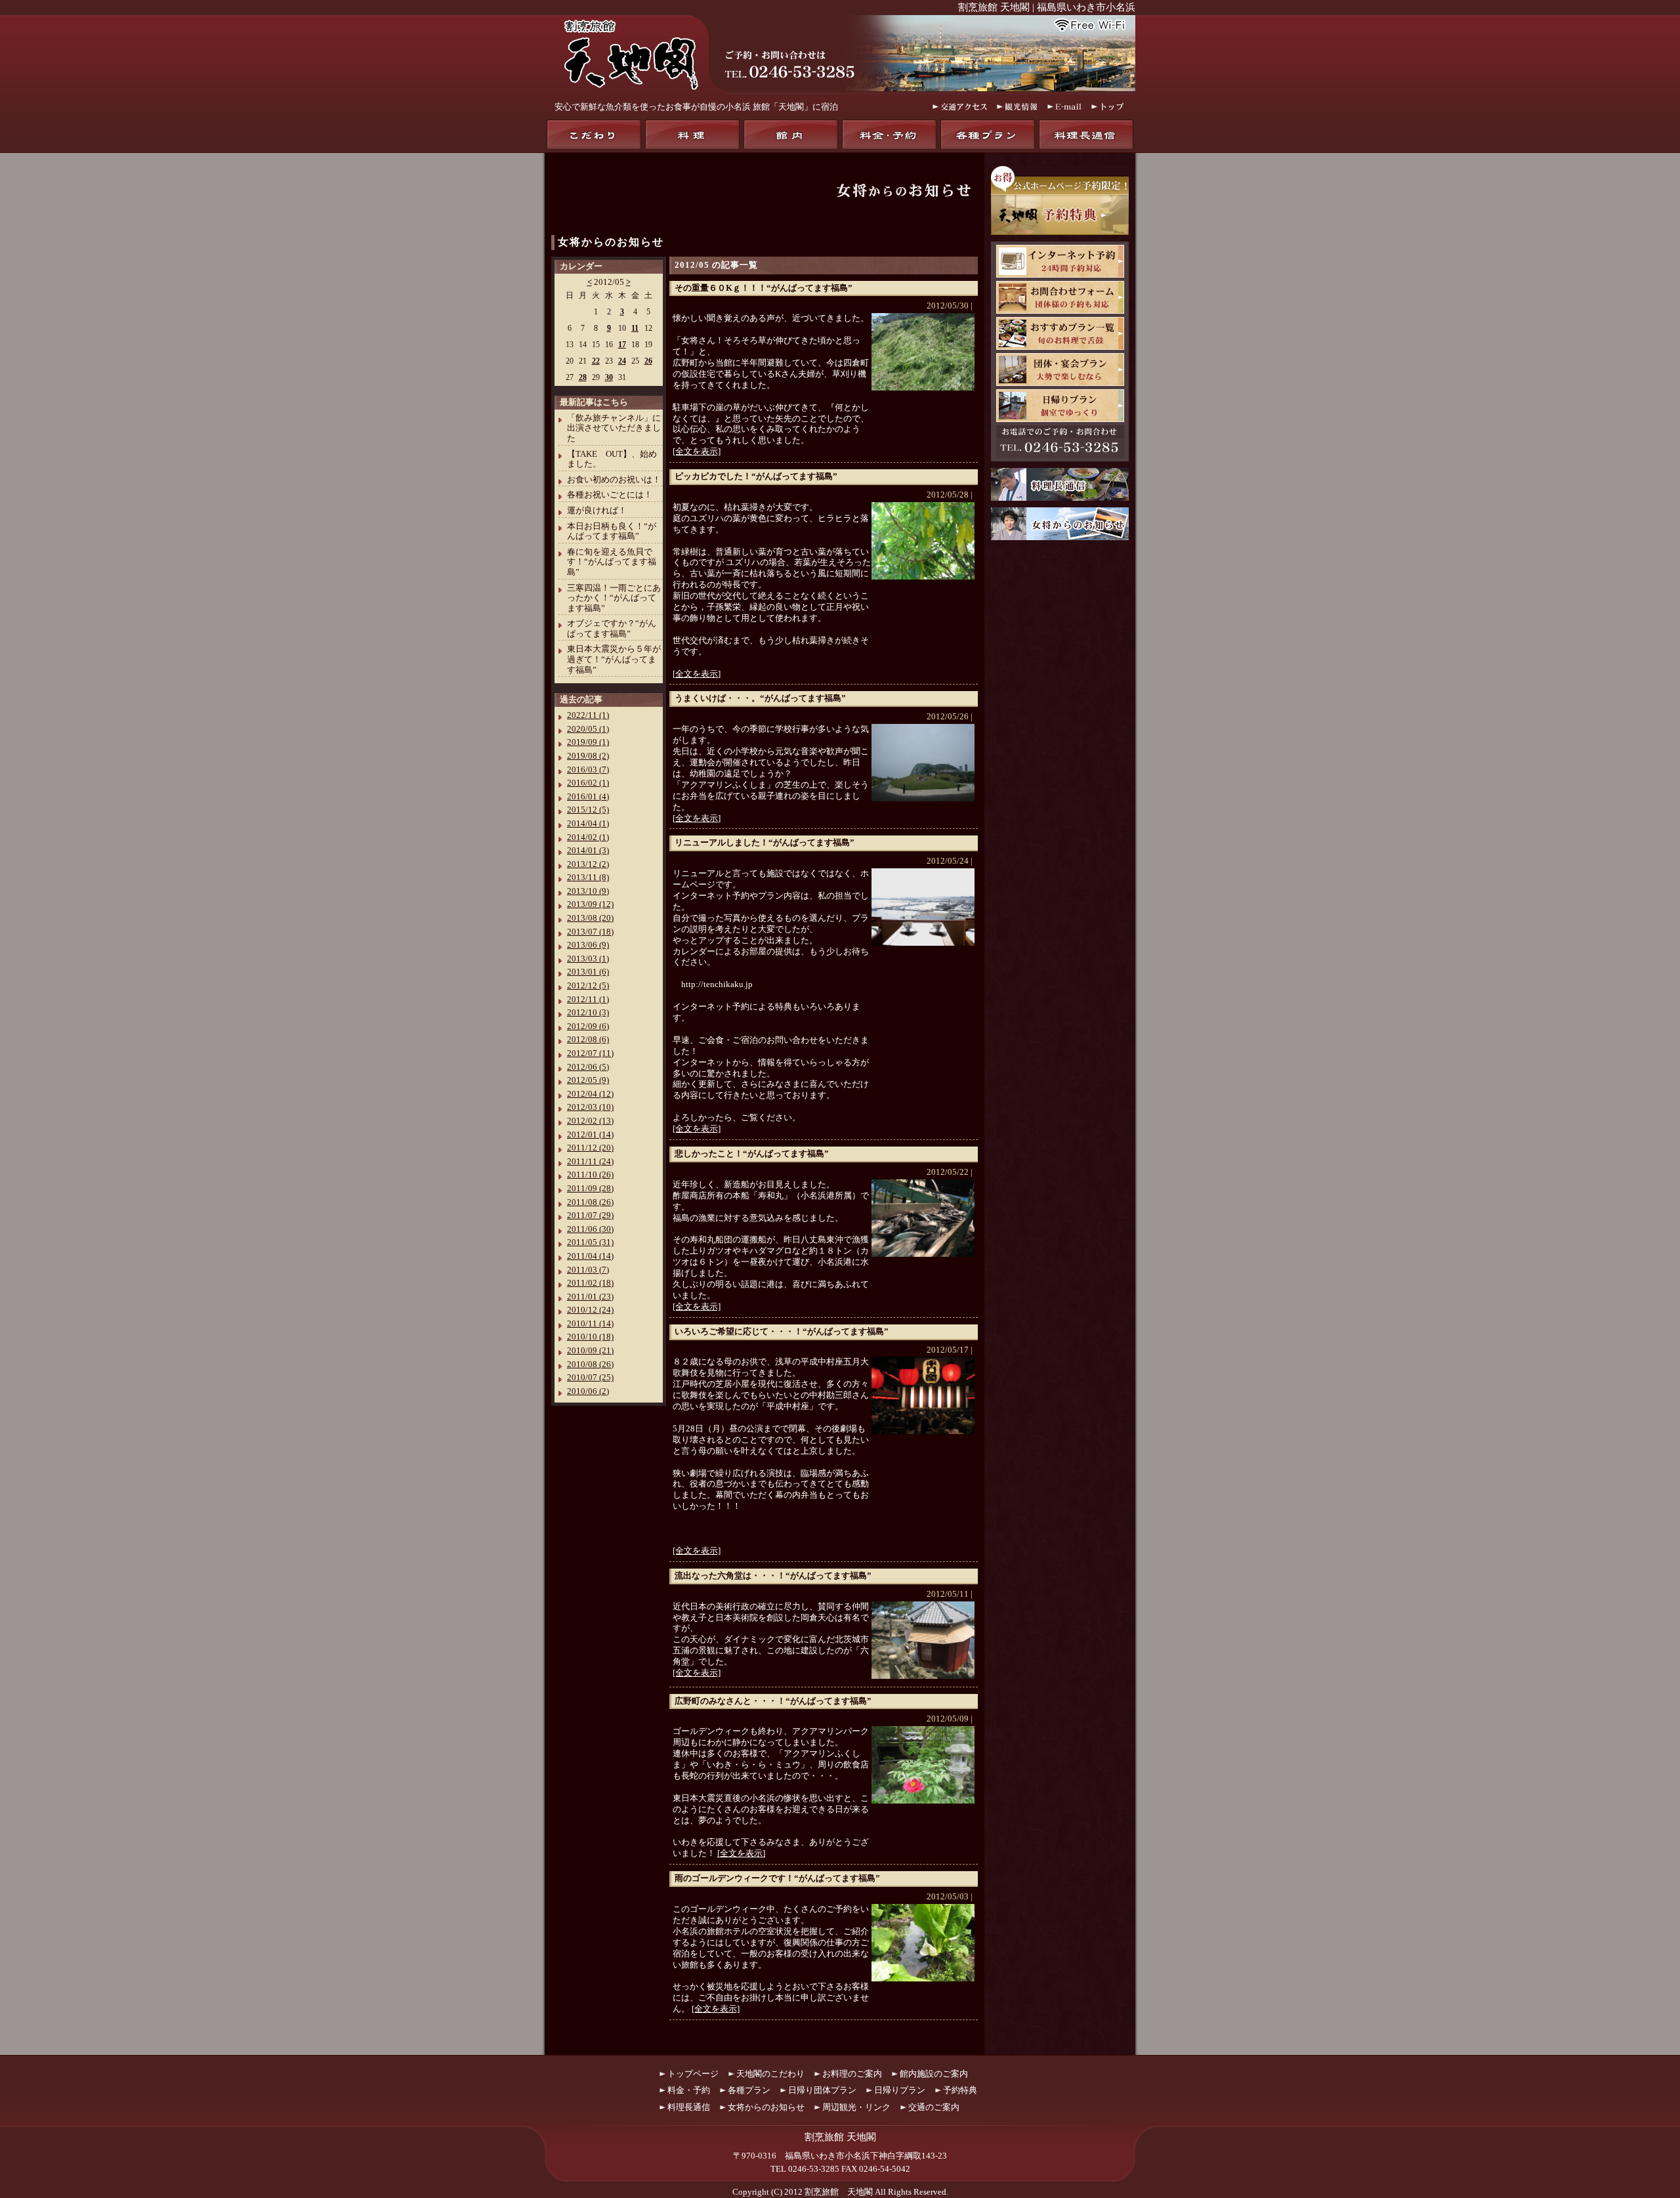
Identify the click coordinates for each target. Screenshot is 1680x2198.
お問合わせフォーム (1060, 297)
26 (648, 361)
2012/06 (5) (588, 1067)
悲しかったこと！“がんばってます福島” (752, 1153)
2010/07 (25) (590, 1377)
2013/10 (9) (588, 891)
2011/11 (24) (590, 1161)
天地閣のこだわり (594, 135)
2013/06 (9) (588, 945)
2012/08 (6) (588, 1039)
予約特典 (960, 2090)
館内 (791, 135)
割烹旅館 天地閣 (839, 2192)
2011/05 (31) (590, 1242)
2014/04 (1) (588, 823)
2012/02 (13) (590, 1121)
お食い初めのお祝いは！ (614, 479)
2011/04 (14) (590, 1256)
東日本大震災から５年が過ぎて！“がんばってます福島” (614, 659)
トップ (1108, 107)
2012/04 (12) (590, 1094)
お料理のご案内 (852, 2074)
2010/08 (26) (590, 1364)
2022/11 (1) (588, 715)
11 (635, 328)
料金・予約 (889, 135)
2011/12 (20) (590, 1148)
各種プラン (988, 135)
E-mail (1064, 107)
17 (622, 345)
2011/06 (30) (590, 1229)
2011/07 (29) (590, 1215)
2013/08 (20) (590, 918)
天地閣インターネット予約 (1060, 261)
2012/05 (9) (588, 1080)
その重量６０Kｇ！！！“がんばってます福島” (764, 288)
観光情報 (1017, 107)
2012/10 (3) (588, 1012)
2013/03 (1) (588, 959)
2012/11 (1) (588, 999)
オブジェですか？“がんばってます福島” (612, 628)
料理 (692, 135)
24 (622, 361)
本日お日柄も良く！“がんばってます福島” (612, 531)
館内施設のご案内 (934, 2074)
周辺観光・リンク (856, 2107)
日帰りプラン (1060, 406)
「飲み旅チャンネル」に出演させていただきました (614, 428)
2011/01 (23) (590, 1297)
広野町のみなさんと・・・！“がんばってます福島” (773, 1701)
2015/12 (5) (588, 810)
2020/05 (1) (588, 729)
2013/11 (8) (588, 877)
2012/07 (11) (590, 1053)
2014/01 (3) (588, 850)
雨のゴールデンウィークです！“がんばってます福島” (777, 1878)
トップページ (693, 2074)
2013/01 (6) (588, 972)
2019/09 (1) (588, 742)
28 (583, 377)
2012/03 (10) (590, 1107)
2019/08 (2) (588, 756)
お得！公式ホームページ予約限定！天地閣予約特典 (1060, 201)
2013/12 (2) (588, 864)
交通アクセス (960, 107)
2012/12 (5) (588, 985)
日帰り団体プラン (822, 2090)
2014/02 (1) (588, 837)
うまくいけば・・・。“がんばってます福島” (760, 698)
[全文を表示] (697, 451)
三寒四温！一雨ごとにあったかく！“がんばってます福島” (614, 598)
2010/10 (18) (590, 1337)
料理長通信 (1086, 135)
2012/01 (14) (590, 1134)
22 (596, 361)
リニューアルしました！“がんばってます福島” (765, 842)
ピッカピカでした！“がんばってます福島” (756, 476)
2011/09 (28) (590, 1188)
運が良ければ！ (597, 510)
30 (609, 377)
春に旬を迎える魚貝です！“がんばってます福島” (612, 562)
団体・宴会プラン (1060, 370)
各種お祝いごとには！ (610, 495)
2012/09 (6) (588, 1026)
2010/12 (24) (590, 1310)
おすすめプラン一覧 (1060, 333)
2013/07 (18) (590, 932)
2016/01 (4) (588, 796)
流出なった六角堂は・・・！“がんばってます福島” (773, 1575)
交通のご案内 (934, 2107)
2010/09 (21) (590, 1350)
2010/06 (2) (588, 1391)
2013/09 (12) (590, 904)
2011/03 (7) (588, 1270)
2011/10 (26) (590, 1174)
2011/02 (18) (590, 1283)
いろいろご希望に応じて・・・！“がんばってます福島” (782, 1331)
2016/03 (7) (588, 770)
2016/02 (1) (588, 783)
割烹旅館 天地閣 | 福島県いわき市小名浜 (1047, 7)
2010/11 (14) (590, 1323)
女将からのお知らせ (611, 242)
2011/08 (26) (590, 1202)
